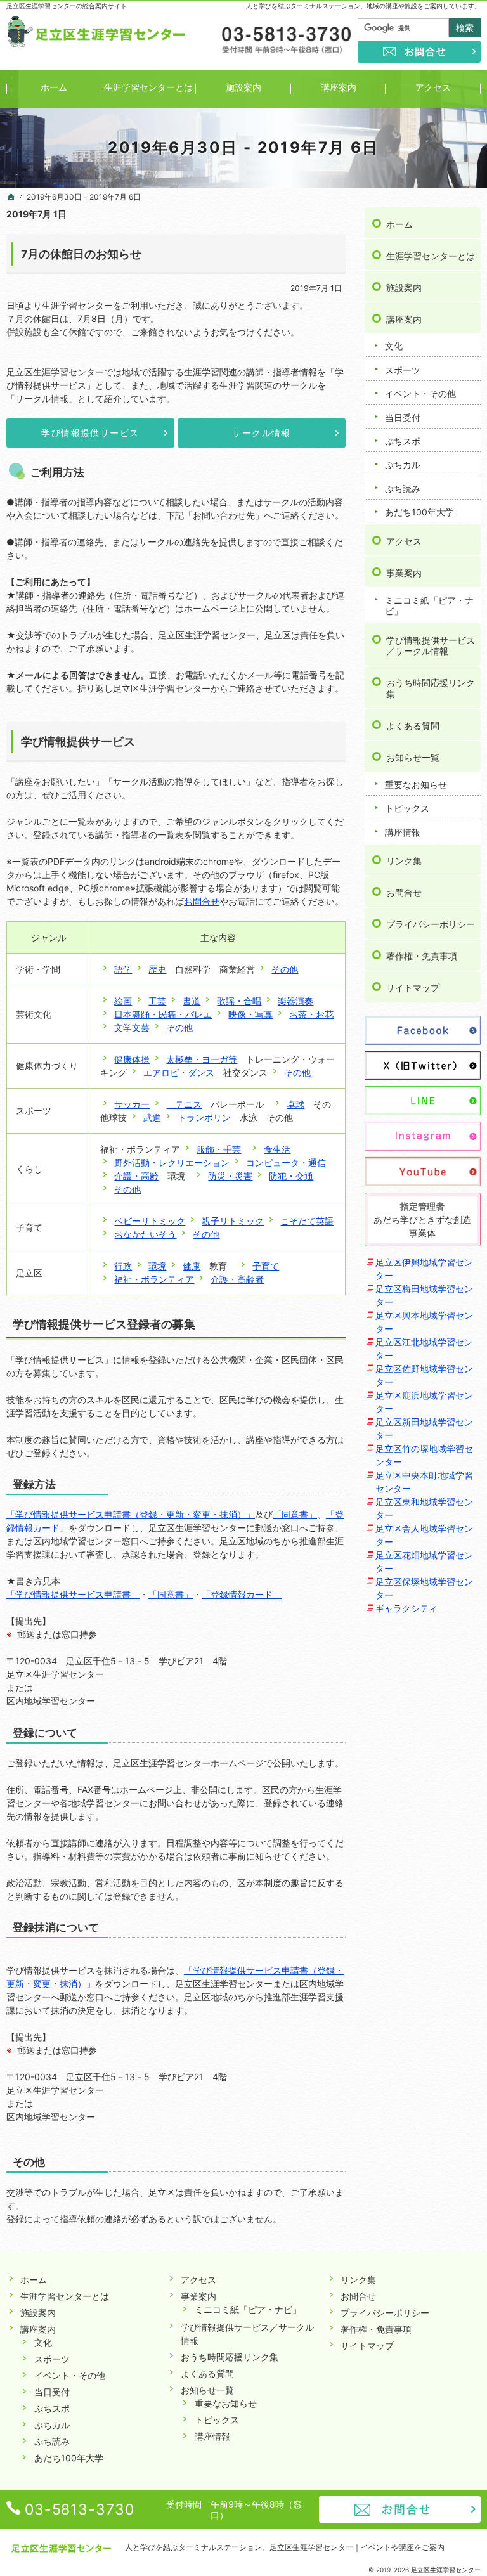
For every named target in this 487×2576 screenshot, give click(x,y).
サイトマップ (413, 987)
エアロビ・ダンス (179, 1072)
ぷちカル (403, 464)
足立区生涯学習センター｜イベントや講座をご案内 (357, 2547)
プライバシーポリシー (431, 924)
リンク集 (404, 861)
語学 (123, 969)
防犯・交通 (291, 1176)
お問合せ (202, 901)
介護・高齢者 (237, 1279)
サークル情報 (261, 433)
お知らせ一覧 (413, 757)
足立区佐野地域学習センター (424, 1375)
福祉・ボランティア (154, 1279)
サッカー (132, 1104)
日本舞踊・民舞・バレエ (163, 1014)
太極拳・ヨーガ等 (202, 1059)
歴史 (157, 969)
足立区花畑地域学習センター (424, 1562)
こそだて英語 (307, 1221)
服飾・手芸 (219, 1149)
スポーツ (403, 370)
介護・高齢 (136, 1176)
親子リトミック (233, 1221)
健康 (192, 1266)
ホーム (399, 224)
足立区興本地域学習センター (424, 1322)
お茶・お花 (311, 1014)
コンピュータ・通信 (286, 1162)
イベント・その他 (420, 393)
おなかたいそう (145, 1234)
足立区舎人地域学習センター (424, 1535)
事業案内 (404, 573)
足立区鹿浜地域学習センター (424, 1402)
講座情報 (403, 832)
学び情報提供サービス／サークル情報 (431, 646)
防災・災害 (230, 1176)
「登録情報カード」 (242, 1594)
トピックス (407, 808)
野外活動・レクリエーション (172, 1162)
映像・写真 (250, 1014)
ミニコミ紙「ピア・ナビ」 (429, 606)
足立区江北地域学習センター (424, 1349)
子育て (266, 1266)
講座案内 (404, 319)
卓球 (295, 1104)
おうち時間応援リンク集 (431, 688)
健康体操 (132, 1059)
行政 (123, 1266)
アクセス (404, 541)
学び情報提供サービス (90, 433)
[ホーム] (11, 197)
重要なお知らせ (416, 785)
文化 (394, 346)
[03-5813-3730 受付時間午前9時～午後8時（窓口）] (285, 41)
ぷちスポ (403, 441)
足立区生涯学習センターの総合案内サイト (67, 6)
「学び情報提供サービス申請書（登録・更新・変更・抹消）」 (131, 1514)
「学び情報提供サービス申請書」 (73, 1594)
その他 (285, 969)
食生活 (277, 1149)
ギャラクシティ (406, 1608)
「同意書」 (295, 1514)
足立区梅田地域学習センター (424, 1295)
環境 (157, 1266)
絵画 (123, 1001)
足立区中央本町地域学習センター (424, 1482)
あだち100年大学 (419, 512)
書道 (192, 1001)
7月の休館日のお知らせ (81, 254)
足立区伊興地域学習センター (424, 1269)
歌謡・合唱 (239, 1001)
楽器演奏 (295, 1001)
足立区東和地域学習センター (424, 1508)
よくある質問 (413, 726)
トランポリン (204, 1117)
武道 (152, 1117)
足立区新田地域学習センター (424, 1428)
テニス (184, 1104)
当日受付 (403, 417)
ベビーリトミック (150, 1221)
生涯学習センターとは (431, 256)
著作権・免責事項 (422, 956)
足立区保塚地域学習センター (424, 1588)
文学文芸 (132, 1027)
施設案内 (404, 288)
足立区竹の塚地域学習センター (424, 1455)
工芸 (157, 1001)
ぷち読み (403, 489)
